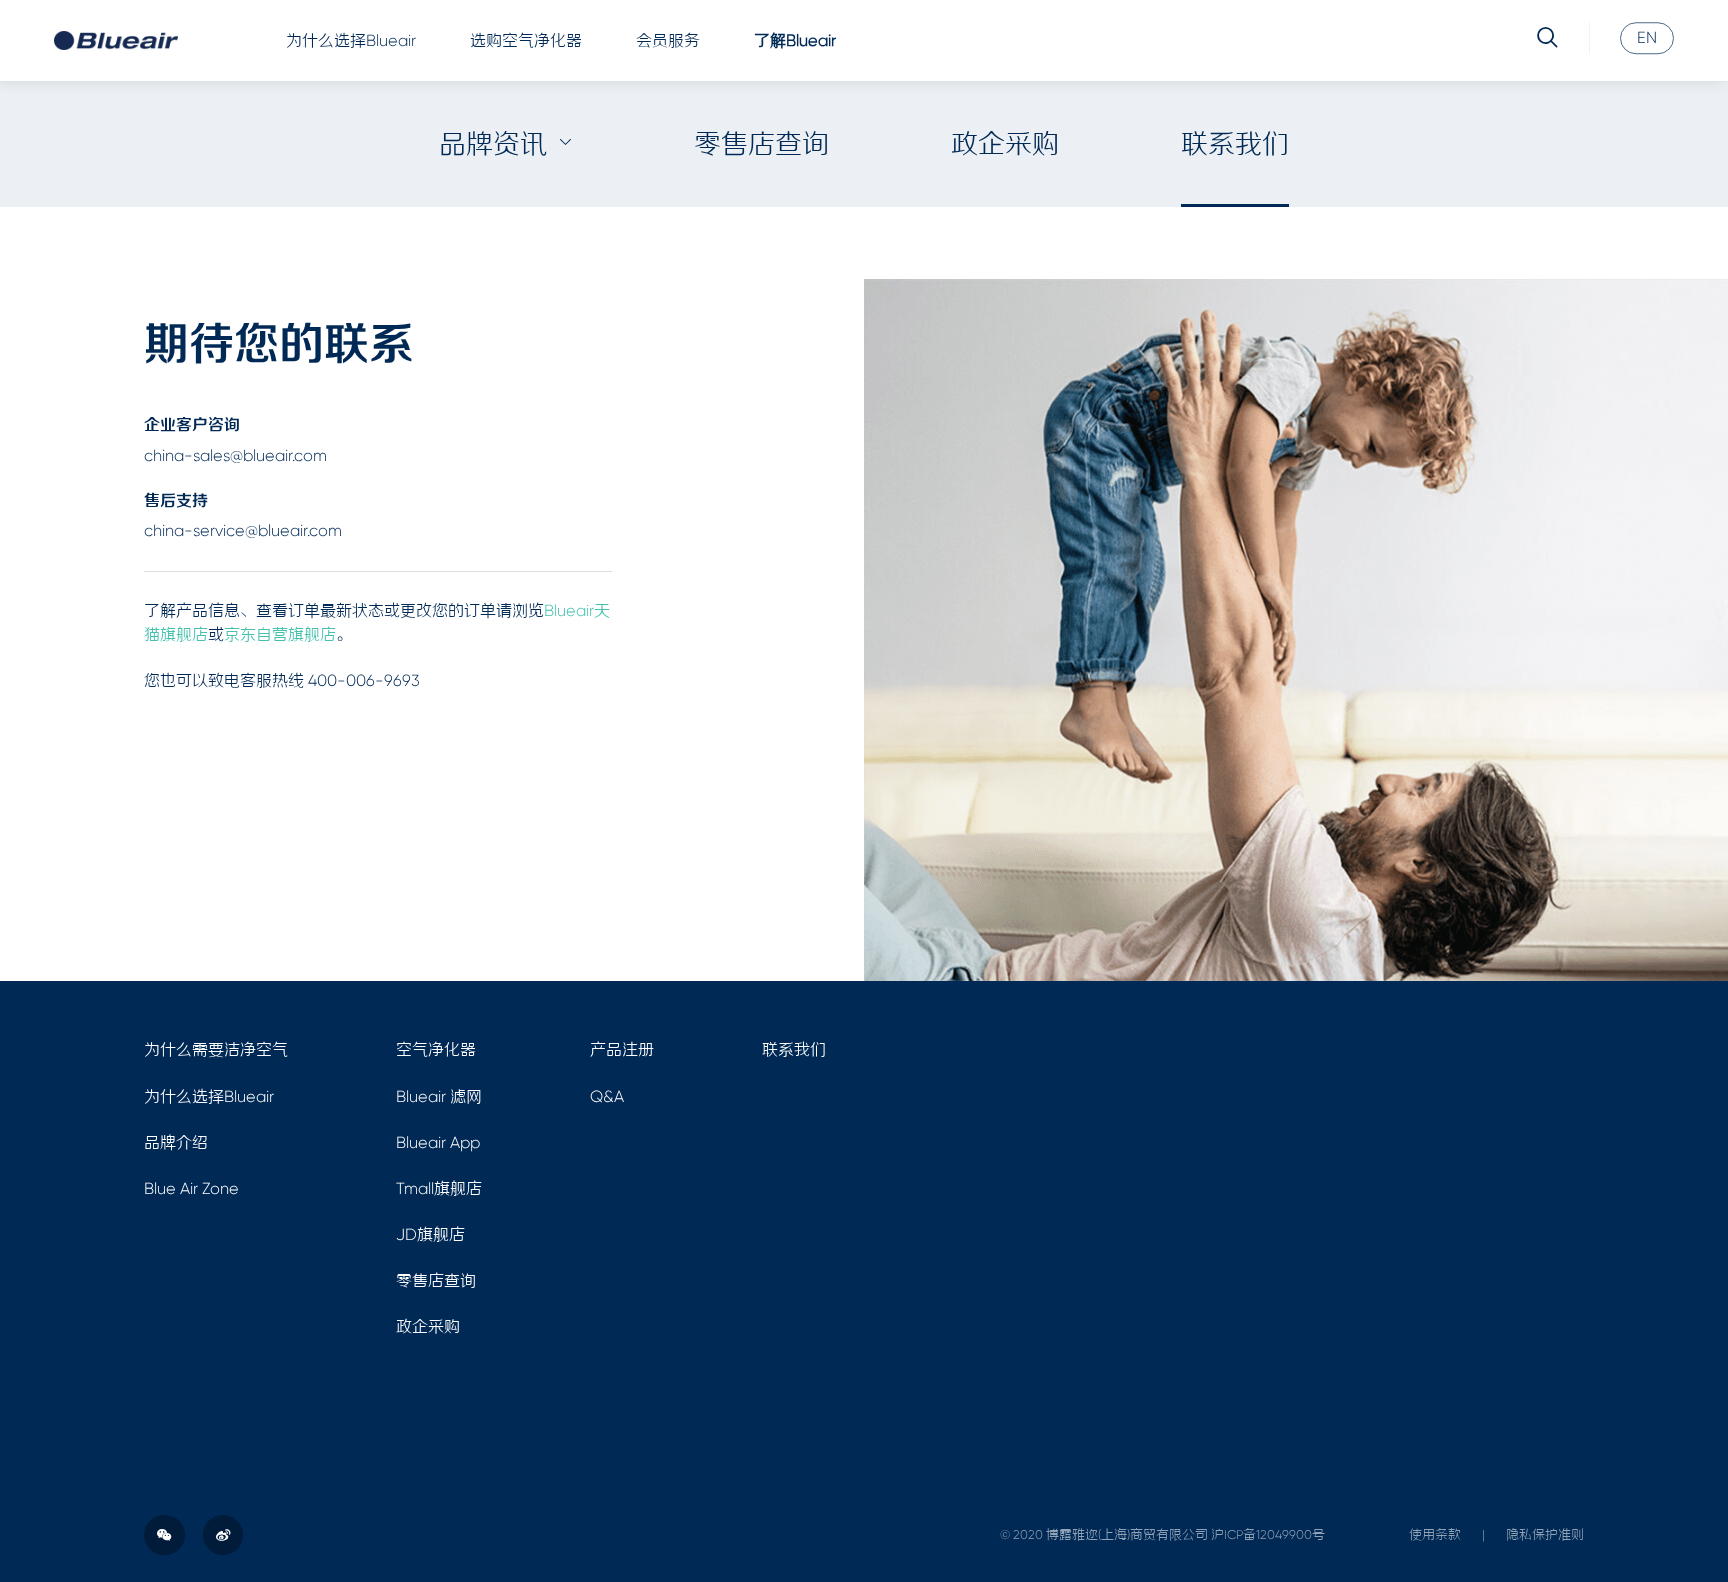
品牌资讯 (493, 143)
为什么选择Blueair (351, 40)
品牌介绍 (176, 1142)
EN (1647, 38)
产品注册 (622, 1049)
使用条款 (1435, 1534)
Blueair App (438, 1142)
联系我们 (1235, 143)
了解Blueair (795, 40)
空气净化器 (436, 1049)
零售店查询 (761, 143)
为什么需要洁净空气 (216, 1049)
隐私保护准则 (1545, 1534)
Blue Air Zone (191, 1188)
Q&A (607, 1096)
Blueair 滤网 (439, 1096)
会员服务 (668, 40)
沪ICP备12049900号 (1268, 1534)
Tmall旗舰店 (439, 1188)
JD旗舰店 (430, 1234)
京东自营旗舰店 (280, 634)
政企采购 (1005, 143)
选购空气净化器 (526, 40)
